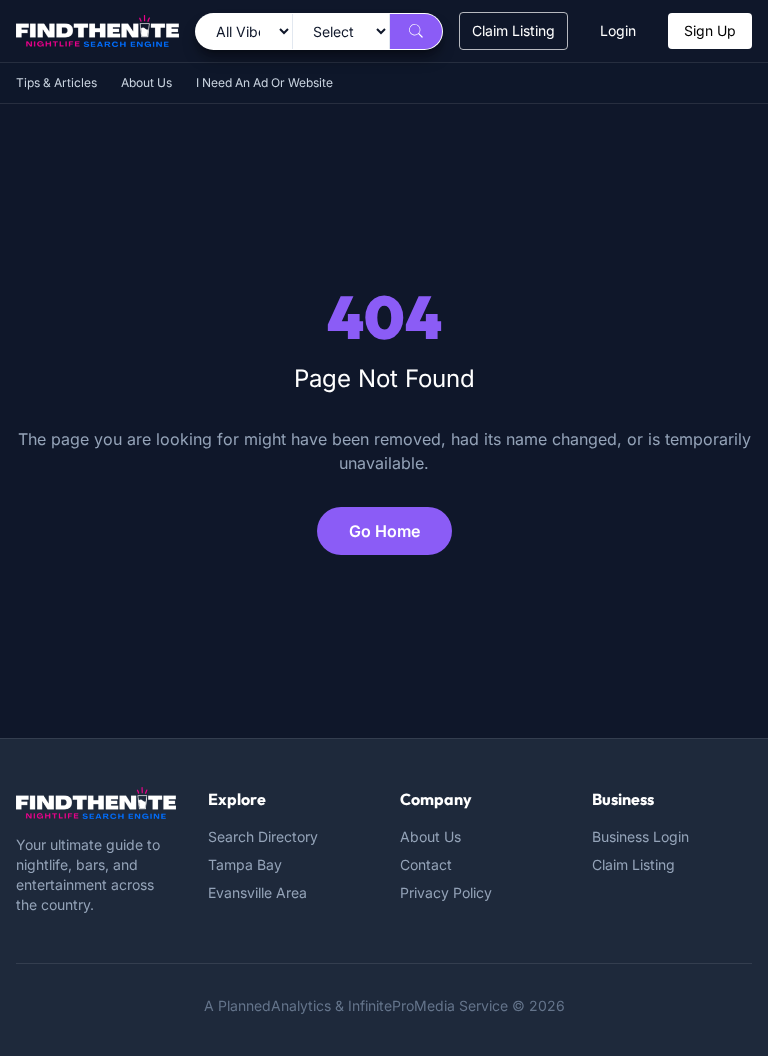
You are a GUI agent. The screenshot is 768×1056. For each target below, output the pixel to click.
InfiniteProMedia (401, 1005)
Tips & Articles (56, 82)
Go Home (384, 531)
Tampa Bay (245, 864)
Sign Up (710, 30)
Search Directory (263, 836)
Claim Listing (513, 30)
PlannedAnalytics (274, 1005)
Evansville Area (257, 892)
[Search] (416, 31)
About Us (146, 82)
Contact (426, 864)
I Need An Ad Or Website (264, 82)
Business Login (640, 836)
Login (618, 30)
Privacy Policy (446, 892)
